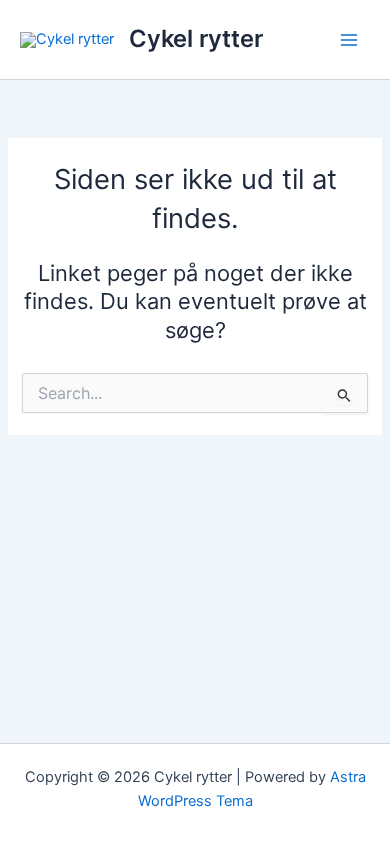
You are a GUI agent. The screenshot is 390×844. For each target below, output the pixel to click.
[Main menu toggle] (349, 40)
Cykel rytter (196, 38)
